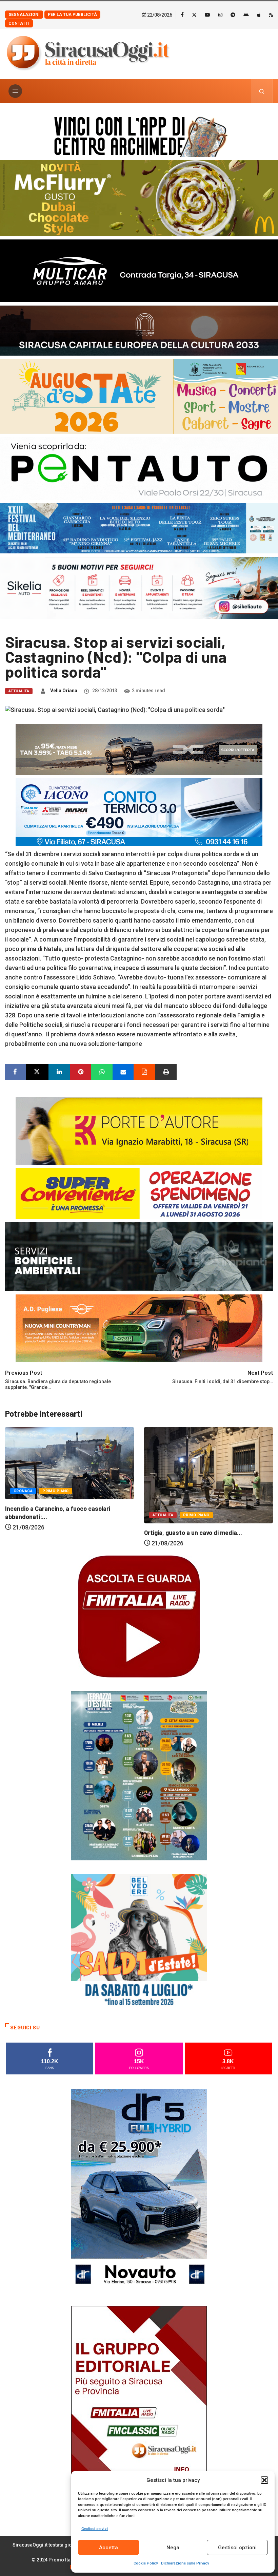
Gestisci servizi (95, 2529)
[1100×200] (139, 330)
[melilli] (139, 1775)
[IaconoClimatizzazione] (139, 811)
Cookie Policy (146, 2563)
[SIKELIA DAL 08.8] (139, 587)
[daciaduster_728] (139, 749)
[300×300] (139, 1941)
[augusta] (139, 396)
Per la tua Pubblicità (72, 15)
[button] (264, 2480)
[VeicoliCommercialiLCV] (139, 270)
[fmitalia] (139, 528)
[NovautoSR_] (139, 2190)
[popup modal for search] (262, 91)
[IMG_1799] (139, 1193)
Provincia (200, 1515)
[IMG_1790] (139, 468)
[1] (139, 2407)
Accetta (108, 2548)
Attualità (19, 691)
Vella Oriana (64, 691)
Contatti (19, 23)
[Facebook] (182, 15)
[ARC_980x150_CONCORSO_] (139, 135)
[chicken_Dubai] (139, 198)
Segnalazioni (24, 15)
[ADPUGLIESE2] (139, 1328)
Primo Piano (57, 1515)
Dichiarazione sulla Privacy (185, 2563)
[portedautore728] (139, 1130)
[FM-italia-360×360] (139, 1616)
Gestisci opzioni (237, 2548)
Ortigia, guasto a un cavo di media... (54, 1533)
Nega (173, 2548)
